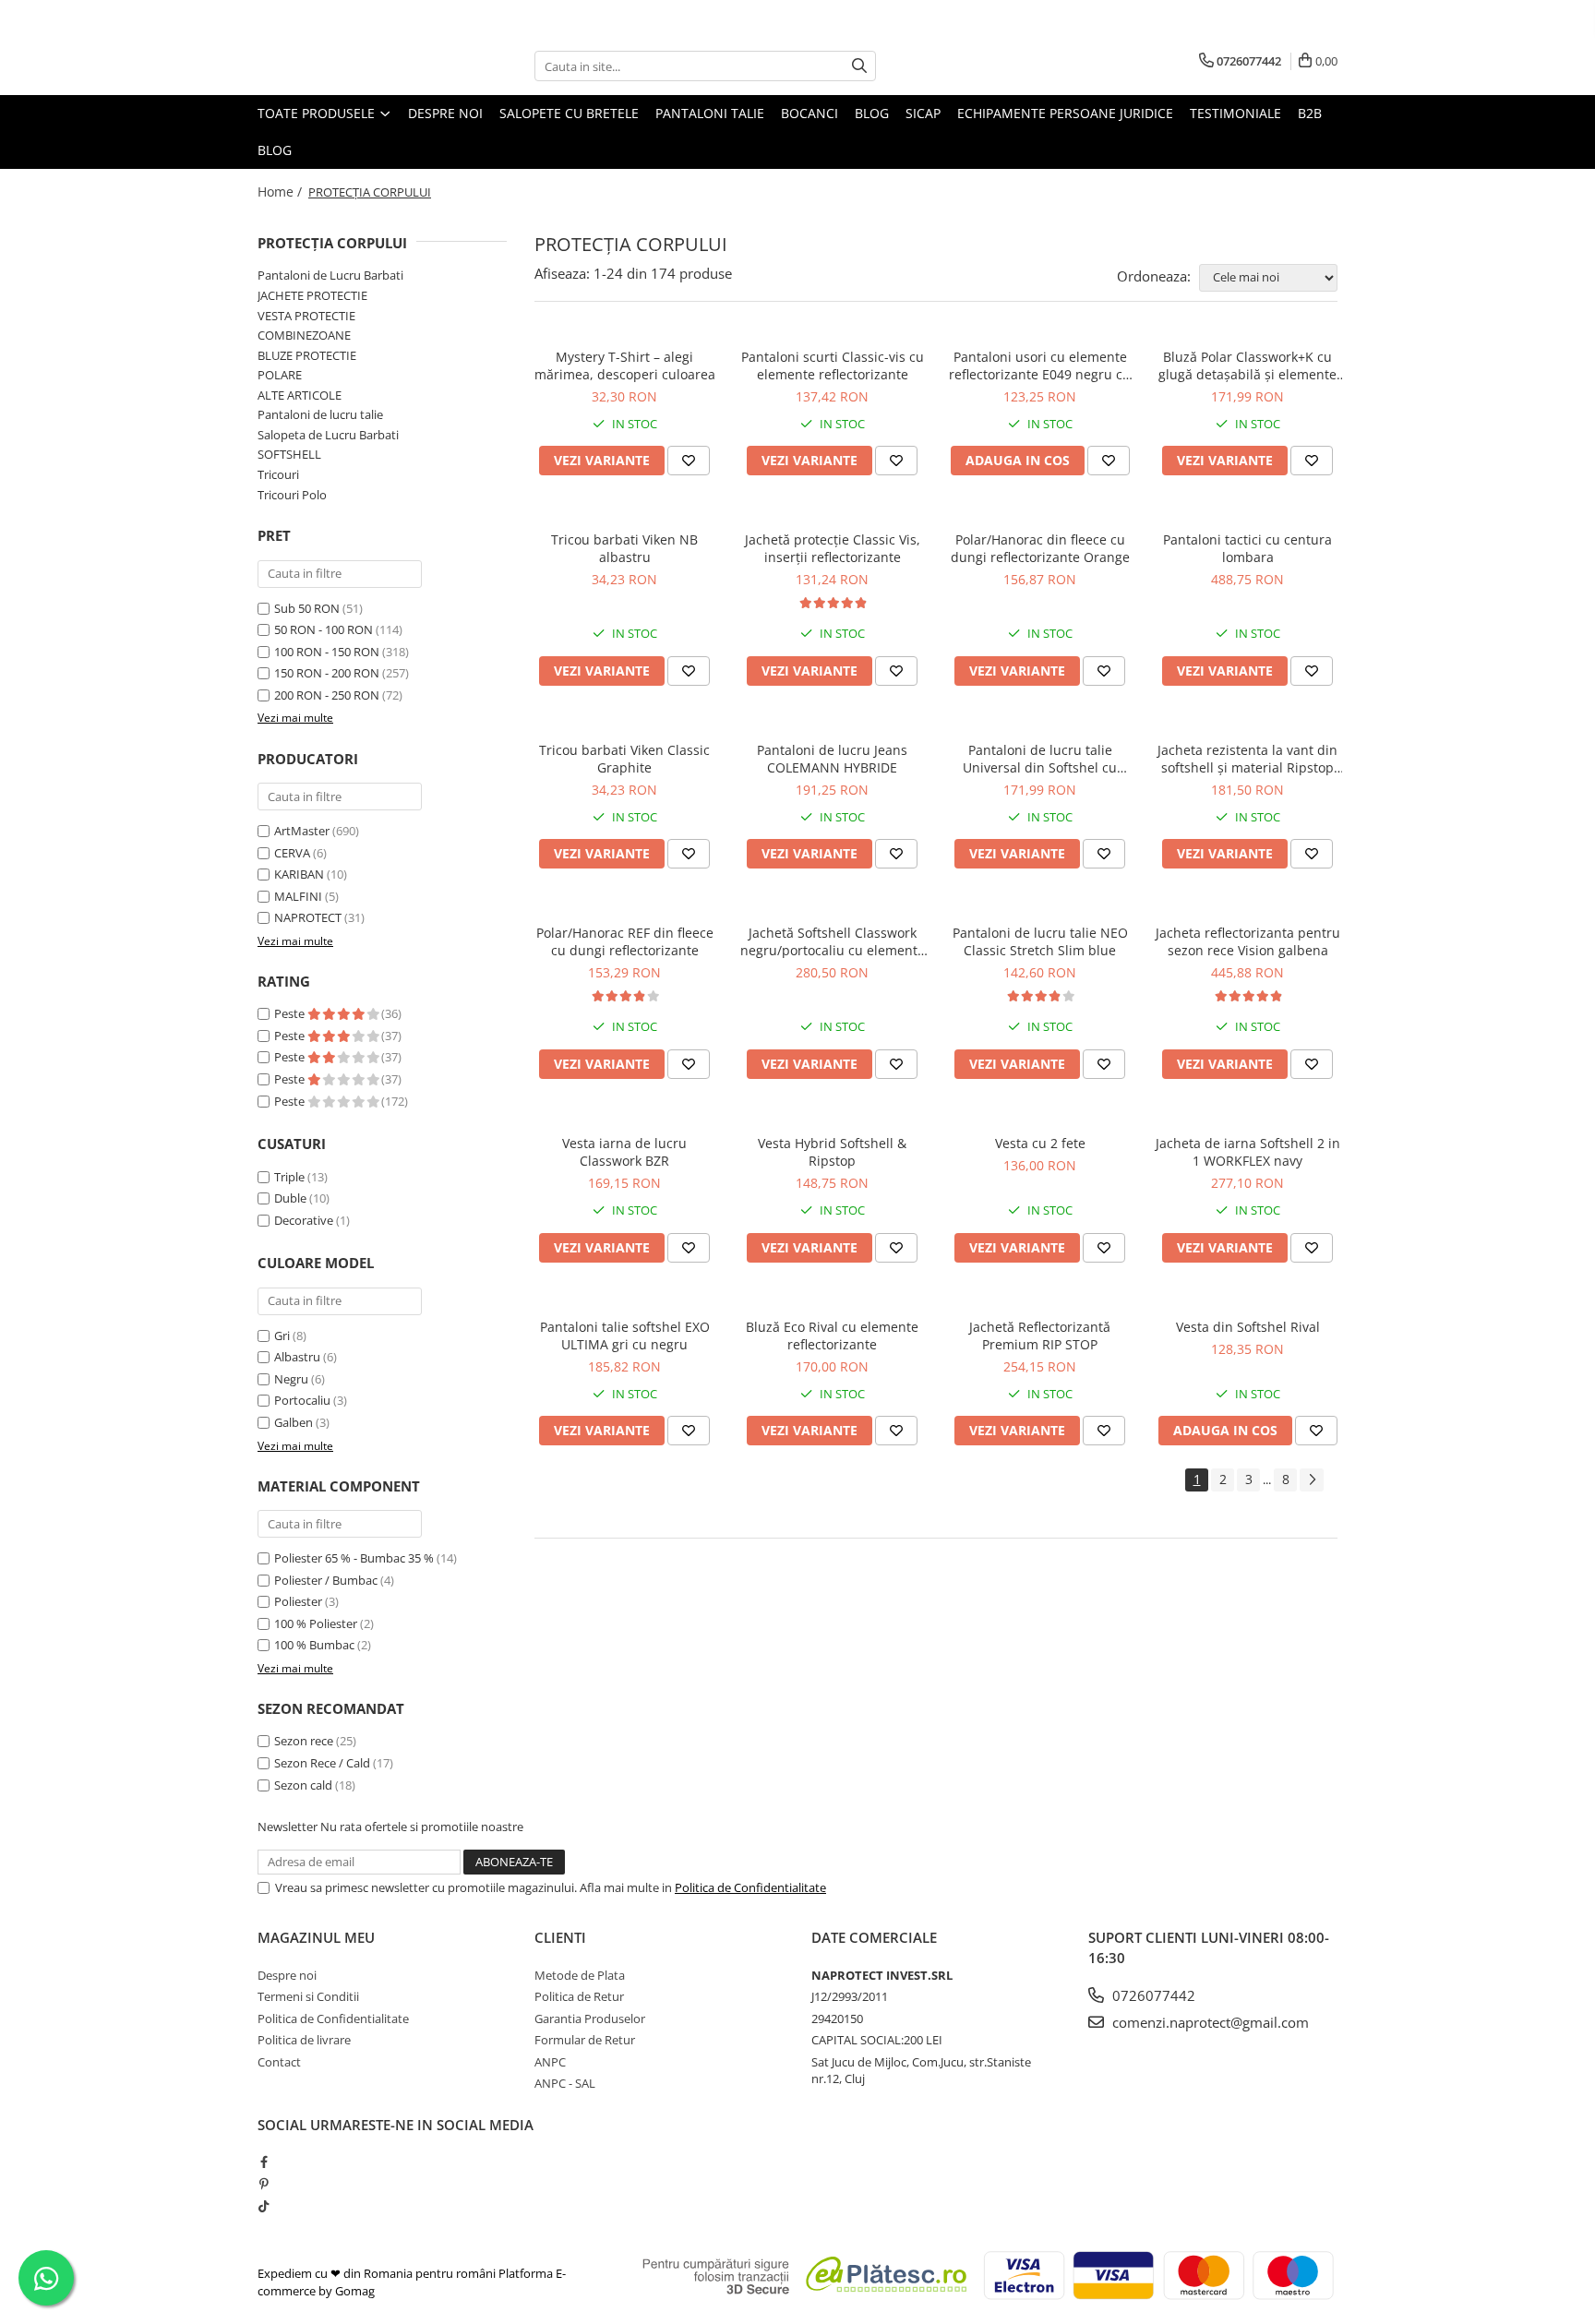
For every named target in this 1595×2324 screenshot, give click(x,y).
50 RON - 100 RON (324, 629)
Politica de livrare (304, 2040)
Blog (275, 150)
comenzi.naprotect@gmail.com (1209, 2022)
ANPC (550, 2062)
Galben (294, 1422)
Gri (282, 1336)
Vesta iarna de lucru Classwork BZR (624, 1152)
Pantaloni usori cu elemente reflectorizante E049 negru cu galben (1040, 365)
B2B (1310, 113)
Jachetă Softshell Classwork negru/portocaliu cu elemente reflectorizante (833, 941)
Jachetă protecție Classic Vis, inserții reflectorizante (833, 548)
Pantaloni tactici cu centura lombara (1247, 548)
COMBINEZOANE (304, 335)
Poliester (298, 1601)
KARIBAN (299, 874)
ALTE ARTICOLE (300, 395)
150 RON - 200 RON (327, 673)
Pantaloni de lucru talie (320, 414)
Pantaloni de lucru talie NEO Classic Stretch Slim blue (1040, 941)
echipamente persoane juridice (1065, 113)
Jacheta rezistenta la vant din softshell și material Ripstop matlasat (1247, 759)
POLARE (280, 375)
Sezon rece (304, 1741)
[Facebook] (264, 2162)
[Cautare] (859, 66)
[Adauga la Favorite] (689, 461)
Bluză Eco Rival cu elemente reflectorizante (832, 1336)
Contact (279, 2062)
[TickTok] (264, 2206)
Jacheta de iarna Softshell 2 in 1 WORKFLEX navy (1248, 1152)
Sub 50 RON (307, 608)
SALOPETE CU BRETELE (569, 113)
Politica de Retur (579, 1996)
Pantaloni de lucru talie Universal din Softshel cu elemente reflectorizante (1040, 759)
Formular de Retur (585, 2040)
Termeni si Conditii (308, 1996)
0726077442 (1152, 1995)
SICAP (923, 113)
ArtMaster (302, 831)
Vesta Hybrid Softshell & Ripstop (832, 1152)
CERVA (292, 853)
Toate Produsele (318, 113)
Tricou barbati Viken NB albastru (624, 548)
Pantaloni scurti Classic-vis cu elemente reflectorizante (833, 365)
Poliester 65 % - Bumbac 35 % (354, 1558)
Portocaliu (302, 1400)
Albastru (297, 1357)
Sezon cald (303, 1785)
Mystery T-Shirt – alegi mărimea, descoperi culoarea (625, 365)
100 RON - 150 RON (327, 652)
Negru (291, 1379)
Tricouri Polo (292, 495)
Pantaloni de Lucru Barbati (330, 275)
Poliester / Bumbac (326, 1580)
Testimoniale (1235, 113)
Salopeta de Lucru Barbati (328, 435)
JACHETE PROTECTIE (312, 295)
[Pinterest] (264, 2184)
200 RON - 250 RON (327, 695)
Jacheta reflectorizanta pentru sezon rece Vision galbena (1248, 941)
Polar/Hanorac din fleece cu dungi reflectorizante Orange (1040, 548)
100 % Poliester (316, 1623)
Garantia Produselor (590, 2019)
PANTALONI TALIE (710, 113)
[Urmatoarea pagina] (1312, 1480)
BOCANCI (809, 113)
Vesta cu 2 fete (1040, 1143)
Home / (282, 192)
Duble (290, 1198)
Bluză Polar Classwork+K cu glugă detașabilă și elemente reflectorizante (1247, 365)
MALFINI (298, 896)
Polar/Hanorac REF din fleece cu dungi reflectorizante (625, 941)
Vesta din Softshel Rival (1248, 1327)
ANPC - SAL (565, 2083)
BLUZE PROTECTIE (307, 355)
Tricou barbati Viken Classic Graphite (624, 759)
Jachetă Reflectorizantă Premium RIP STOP (1040, 1336)
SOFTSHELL (289, 454)
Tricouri (278, 474)
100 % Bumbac (314, 1645)
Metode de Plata (580, 1975)
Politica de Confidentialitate (750, 1887)
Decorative (304, 1220)
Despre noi (445, 113)
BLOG (872, 113)
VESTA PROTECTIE (306, 316)
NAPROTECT (308, 917)
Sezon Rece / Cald (322, 1763)
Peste (291, 1013)
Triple (289, 1177)
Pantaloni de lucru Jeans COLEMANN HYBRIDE (832, 759)
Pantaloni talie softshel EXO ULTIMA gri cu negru (625, 1336)
